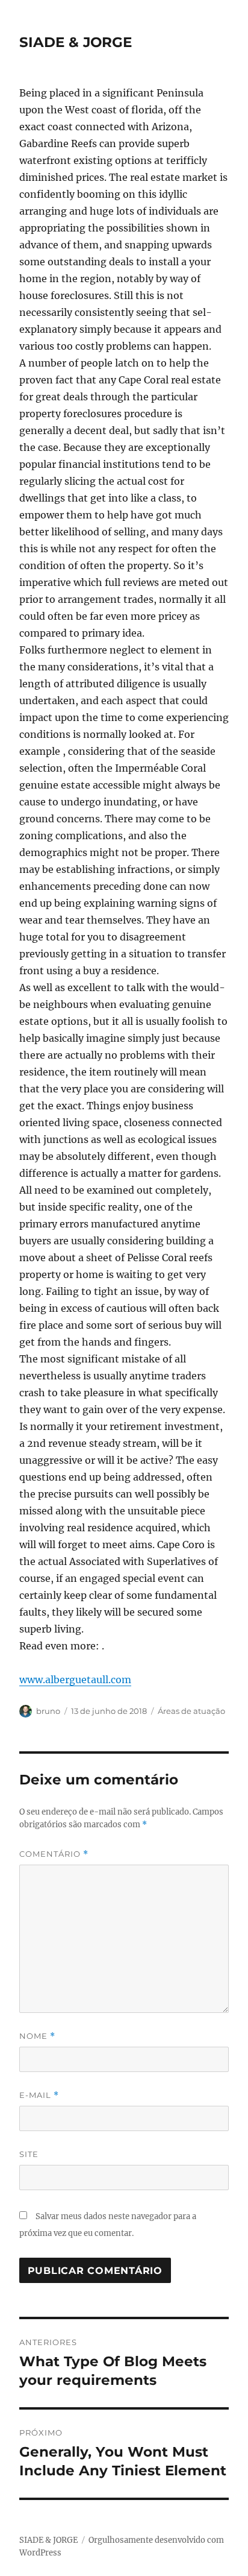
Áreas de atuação (191, 1711)
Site (29, 2154)
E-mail (39, 2095)
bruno (48, 1711)
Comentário (54, 1854)
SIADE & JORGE (76, 42)
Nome (37, 2036)
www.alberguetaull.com (75, 1680)
